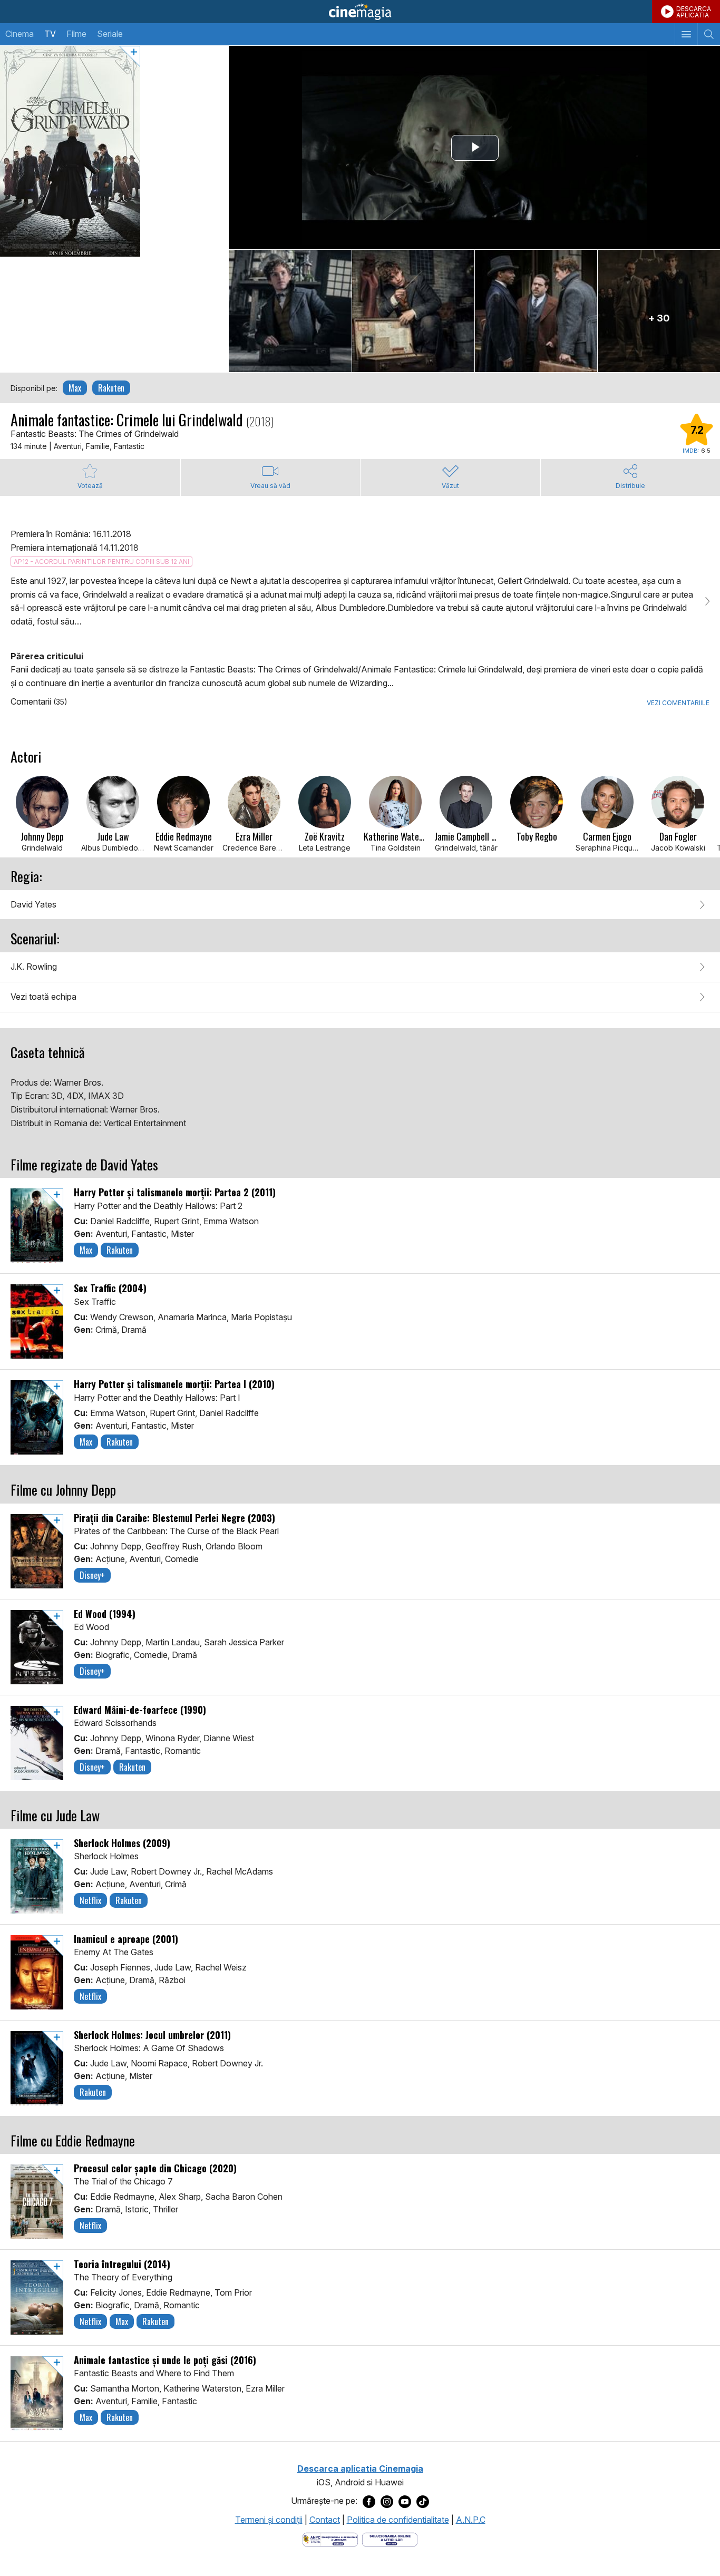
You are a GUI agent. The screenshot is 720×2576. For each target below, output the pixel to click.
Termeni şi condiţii (269, 2520)
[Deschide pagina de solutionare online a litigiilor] (390, 2539)
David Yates (33, 904)
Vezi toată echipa (43, 997)
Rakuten (111, 388)
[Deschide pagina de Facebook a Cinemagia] (369, 2501)
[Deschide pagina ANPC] (330, 2539)
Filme (76, 34)
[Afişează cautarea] (709, 34)
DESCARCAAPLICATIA (694, 12)
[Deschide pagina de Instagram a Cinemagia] (387, 2501)
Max (75, 388)
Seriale (110, 34)
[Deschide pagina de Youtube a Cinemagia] (405, 2501)
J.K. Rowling (34, 967)
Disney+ (92, 1575)
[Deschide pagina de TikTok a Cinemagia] (423, 2501)
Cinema (20, 34)
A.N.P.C (471, 2520)
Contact (325, 2520)
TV (50, 34)
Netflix (90, 1900)
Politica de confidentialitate (398, 2520)
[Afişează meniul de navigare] (686, 34)
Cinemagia (360, 12)
